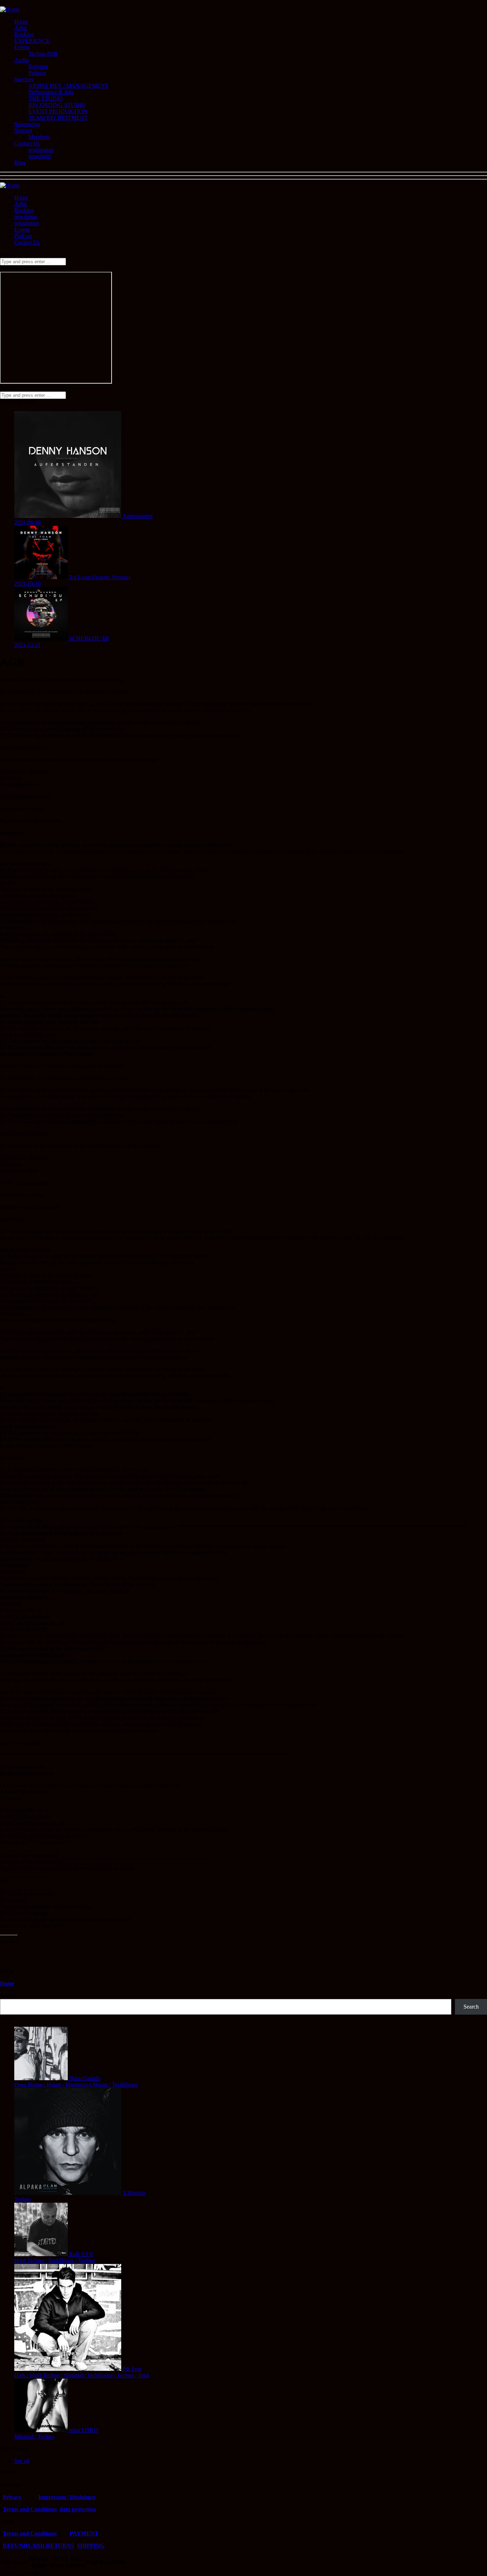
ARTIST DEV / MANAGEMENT (68, 86)
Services (24, 79)
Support (23, 131)
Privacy (12, 2497)
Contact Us (27, 143)
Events (22, 47)
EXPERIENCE (32, 41)
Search (8, 1996)
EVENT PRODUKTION (58, 111)
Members (39, 137)
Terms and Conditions (30, 2509)
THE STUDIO (46, 98)
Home (21, 22)
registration (41, 150)
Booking (24, 34)
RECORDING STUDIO (57, 105)
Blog (20, 163)
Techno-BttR (43, 54)
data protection (78, 2509)
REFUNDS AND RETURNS (39, 2546)
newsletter (40, 156)
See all (22, 2461)
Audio (21, 60)
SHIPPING (91, 2546)
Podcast (37, 73)
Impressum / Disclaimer (67, 2497)
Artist (20, 28)
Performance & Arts (51, 92)
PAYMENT (84, 2533)
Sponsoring (27, 124)
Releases (38, 66)
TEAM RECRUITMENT (58, 118)
